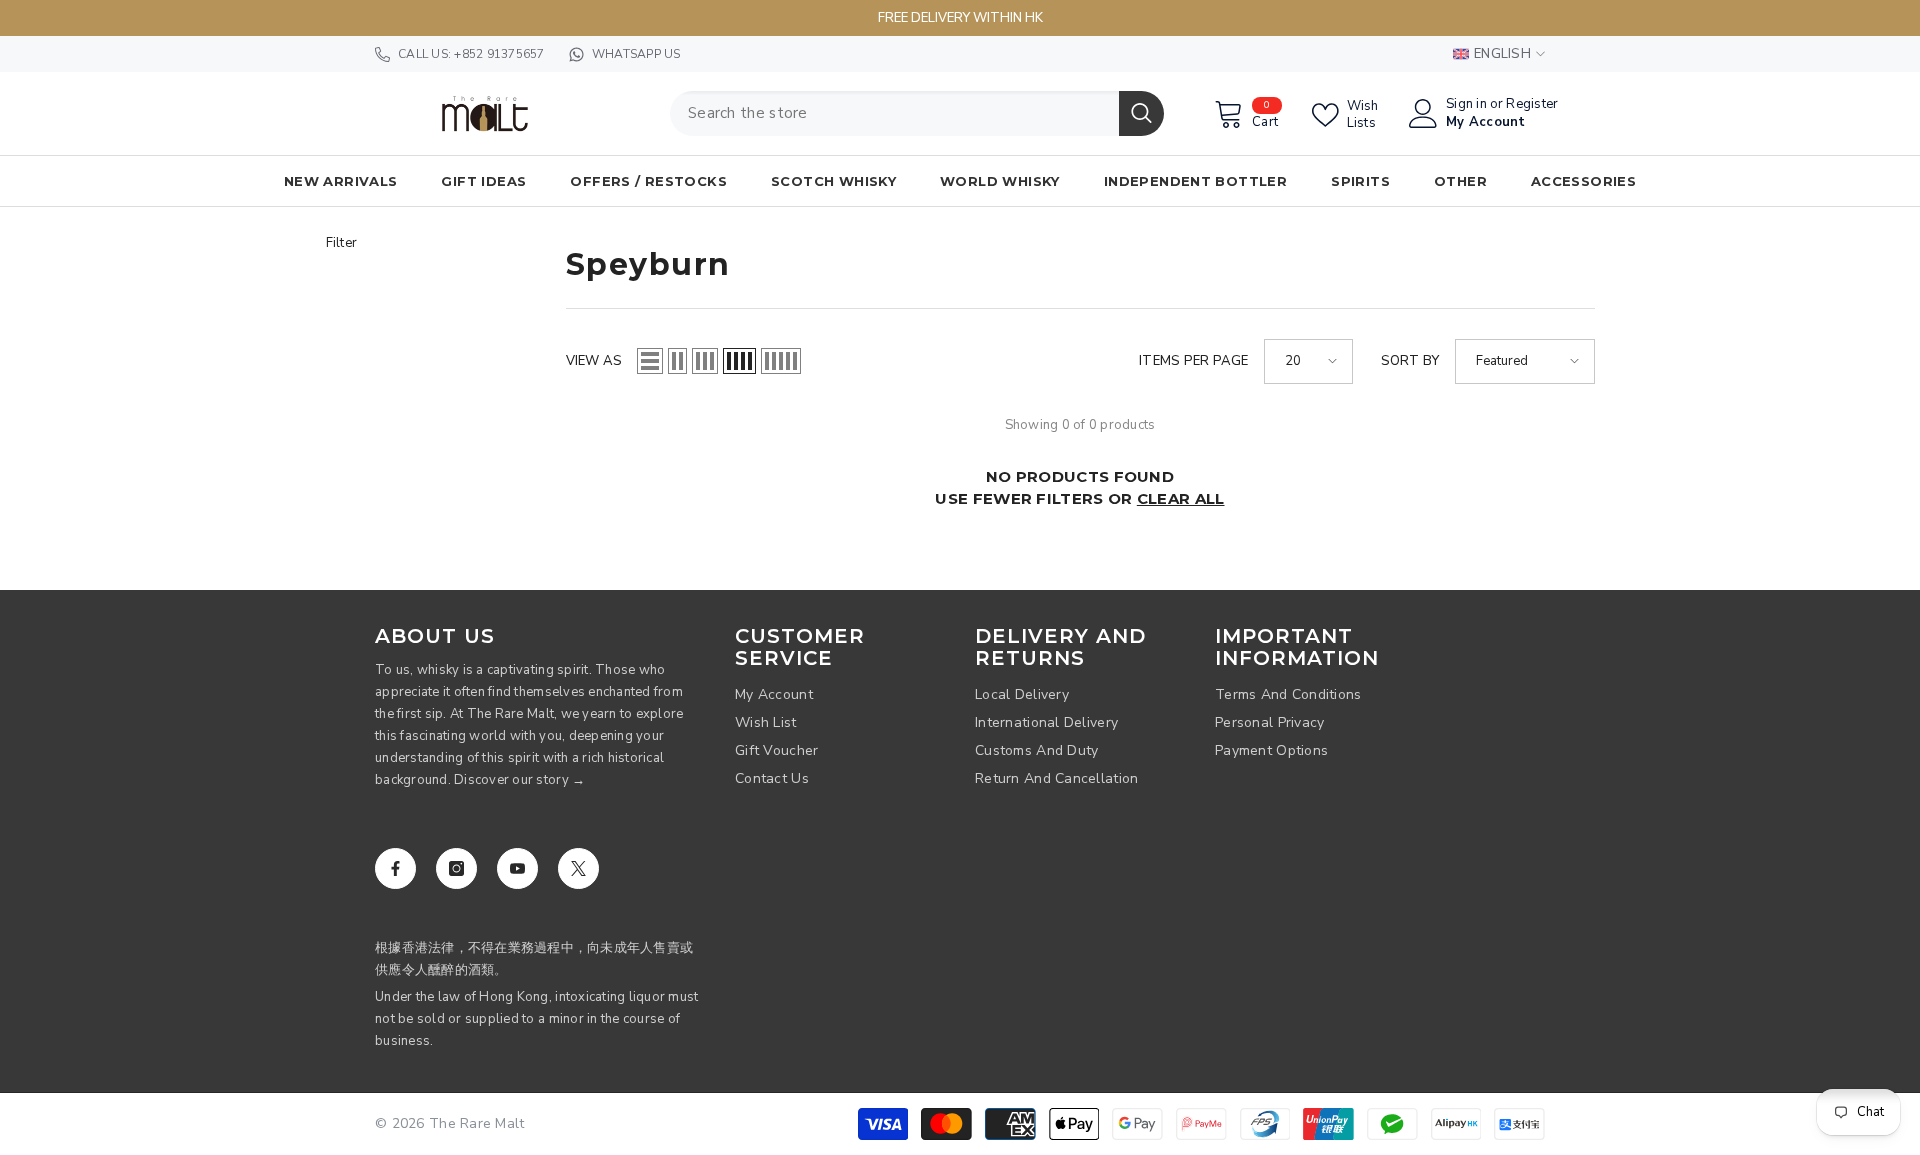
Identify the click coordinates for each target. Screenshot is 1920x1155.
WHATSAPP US (636, 54)
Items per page (1194, 361)
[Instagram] (456, 868)
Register (1532, 104)
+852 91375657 (499, 54)
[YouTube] (517, 868)
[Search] (917, 113)
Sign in (1466, 104)
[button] (650, 361)
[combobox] (894, 113)
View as (594, 361)
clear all (1181, 498)
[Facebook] (395, 868)
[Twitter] (578, 868)
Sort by (1410, 361)
